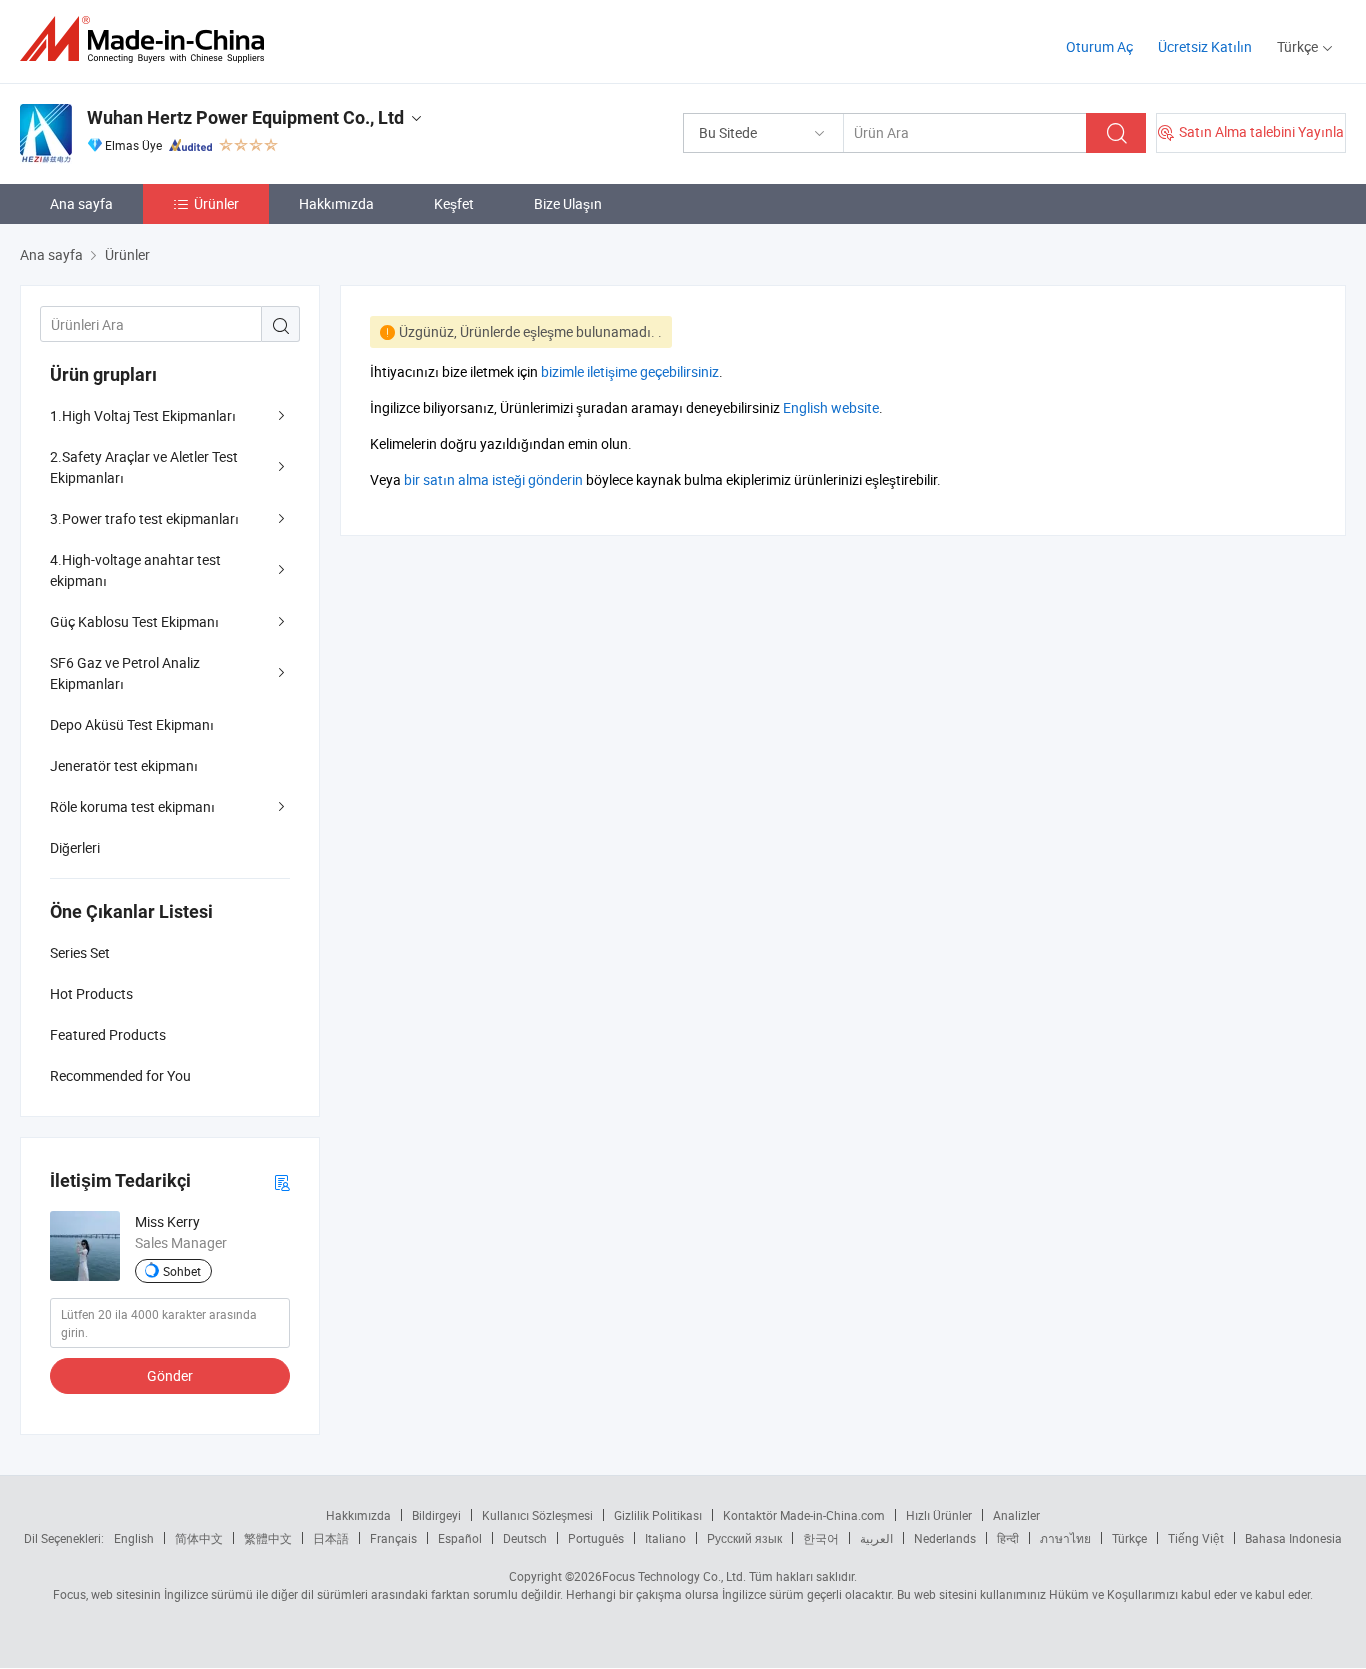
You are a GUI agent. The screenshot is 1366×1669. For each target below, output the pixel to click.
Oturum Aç (1099, 46)
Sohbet (182, 1271)
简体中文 (199, 1538)
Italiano (665, 1538)
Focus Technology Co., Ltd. (674, 1576)
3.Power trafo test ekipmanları (144, 518)
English (134, 1538)
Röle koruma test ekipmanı (132, 806)
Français (393, 1538)
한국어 (821, 1538)
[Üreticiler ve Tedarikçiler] (148, 39)
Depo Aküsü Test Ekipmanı (132, 724)
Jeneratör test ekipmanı (124, 765)
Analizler (1016, 1515)
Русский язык (744, 1538)
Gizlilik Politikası (658, 1515)
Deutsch (525, 1538)
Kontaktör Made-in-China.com (804, 1515)
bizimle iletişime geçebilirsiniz (630, 371)
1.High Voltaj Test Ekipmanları (143, 415)
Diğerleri (75, 847)
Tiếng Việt (1196, 1538)
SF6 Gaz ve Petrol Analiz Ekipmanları (125, 673)
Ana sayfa (81, 203)
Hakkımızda (336, 203)
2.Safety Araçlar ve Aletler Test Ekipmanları (144, 467)
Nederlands (945, 1538)
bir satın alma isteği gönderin (493, 479)
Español (460, 1538)
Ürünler (216, 203)
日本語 (331, 1538)
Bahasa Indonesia (1293, 1538)
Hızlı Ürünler (939, 1515)
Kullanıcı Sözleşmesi (537, 1515)
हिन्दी (1008, 1538)
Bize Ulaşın (568, 203)
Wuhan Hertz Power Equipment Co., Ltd (245, 117)
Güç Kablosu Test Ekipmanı (134, 621)
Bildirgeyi (436, 1515)
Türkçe (1129, 1538)
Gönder (170, 1375)
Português (596, 1538)
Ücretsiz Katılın (1205, 46)
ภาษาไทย (1065, 1538)
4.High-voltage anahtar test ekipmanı (135, 570)
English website (831, 407)
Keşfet (454, 203)
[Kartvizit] (282, 1181)
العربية (876, 1538)
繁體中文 (268, 1538)
